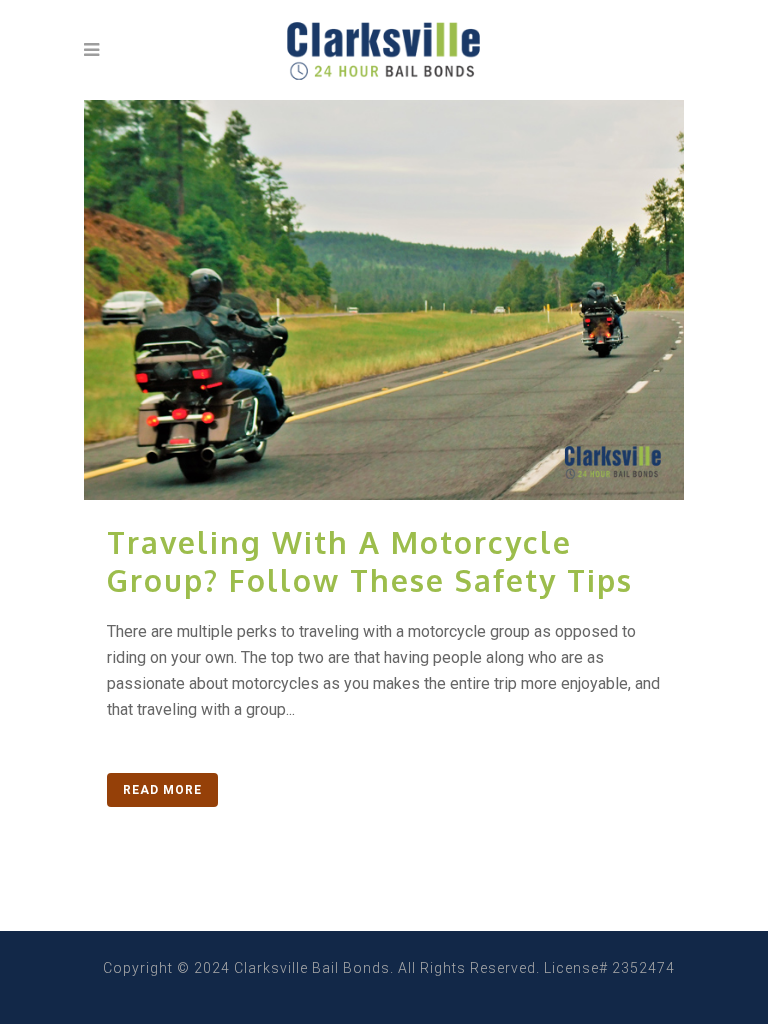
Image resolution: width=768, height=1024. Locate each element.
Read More (162, 790)
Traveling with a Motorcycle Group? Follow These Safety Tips (370, 561)
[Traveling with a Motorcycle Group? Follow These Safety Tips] (384, 300)
